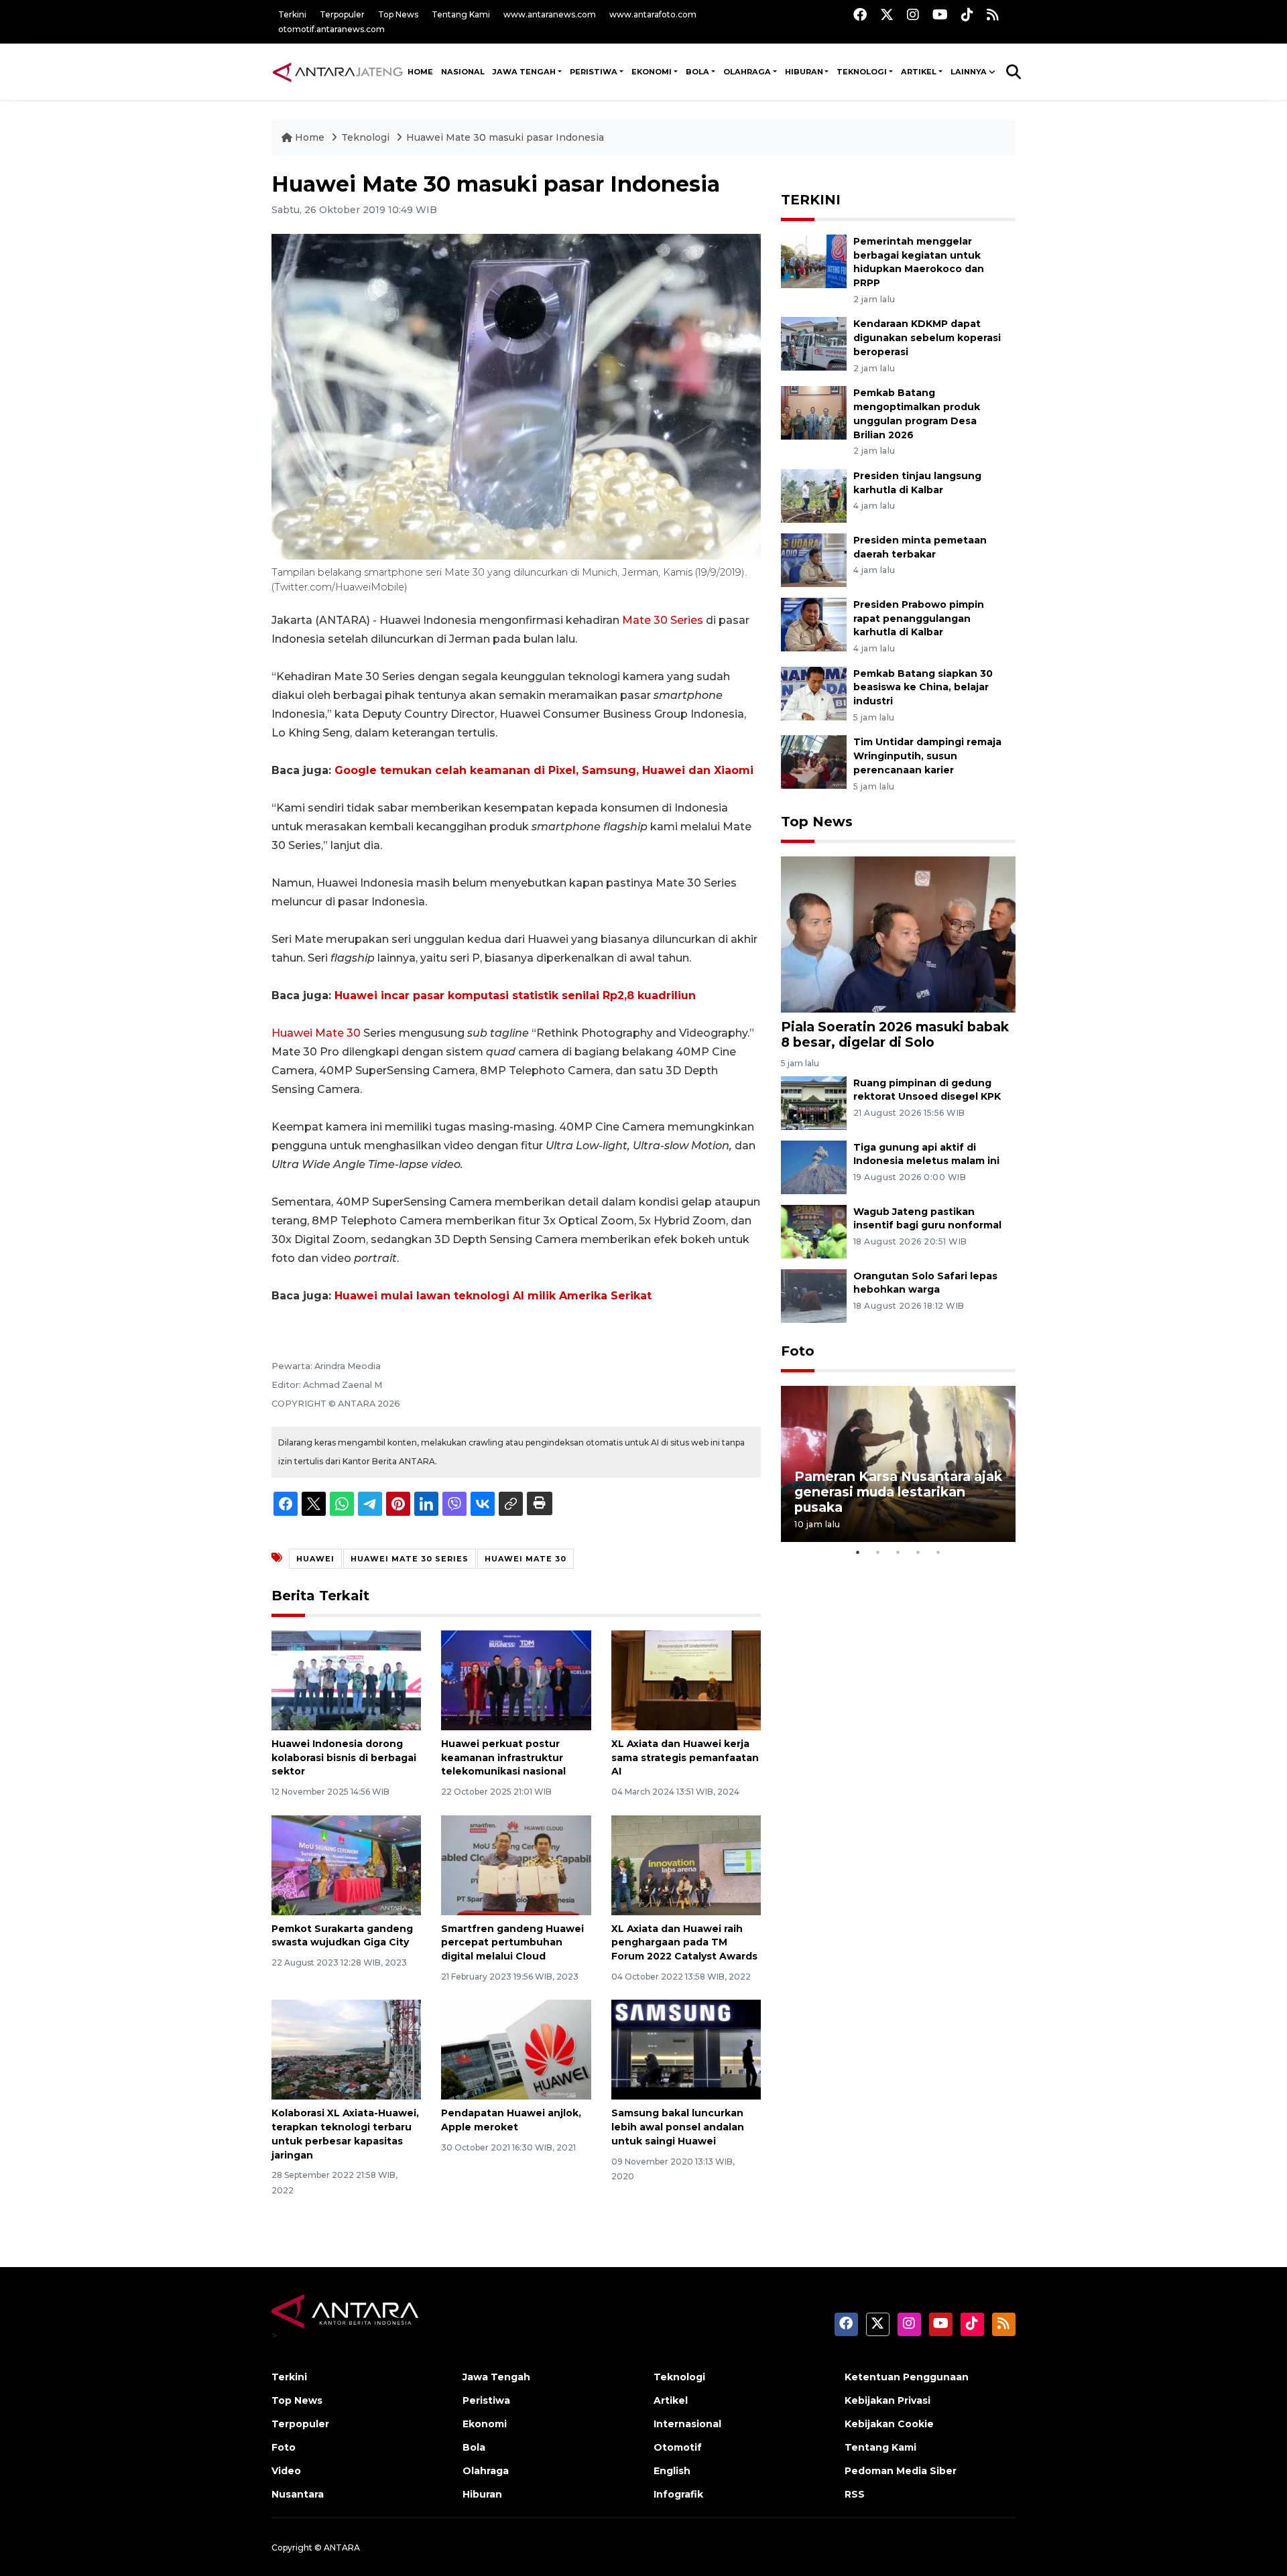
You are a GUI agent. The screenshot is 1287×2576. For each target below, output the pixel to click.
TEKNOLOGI (862, 72)
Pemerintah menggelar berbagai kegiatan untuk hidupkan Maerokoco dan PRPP (919, 262)
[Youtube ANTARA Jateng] (940, 14)
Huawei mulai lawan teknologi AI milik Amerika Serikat (493, 1296)
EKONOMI (652, 72)
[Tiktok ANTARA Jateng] (967, 14)
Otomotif (678, 2447)
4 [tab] (918, 1552)
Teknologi (367, 137)
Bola (474, 2447)
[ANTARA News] (338, 72)
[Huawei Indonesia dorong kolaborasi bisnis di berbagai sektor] (346, 1680)
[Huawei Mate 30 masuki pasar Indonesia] (898, 934)
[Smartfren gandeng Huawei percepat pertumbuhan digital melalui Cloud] (516, 1864)
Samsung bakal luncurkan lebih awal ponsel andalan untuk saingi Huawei (678, 2127)
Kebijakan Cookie (889, 2424)
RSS (855, 2494)
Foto (798, 1351)
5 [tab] (938, 1552)
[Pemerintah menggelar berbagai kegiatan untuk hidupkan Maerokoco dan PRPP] (814, 260)
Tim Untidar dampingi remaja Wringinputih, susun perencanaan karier (927, 756)
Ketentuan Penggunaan (907, 2377)
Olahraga (486, 2471)
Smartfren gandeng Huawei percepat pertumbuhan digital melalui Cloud (512, 1943)
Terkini (292, 14)
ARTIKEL (919, 72)
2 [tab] (878, 1552)
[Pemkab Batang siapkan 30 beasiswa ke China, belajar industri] (814, 693)
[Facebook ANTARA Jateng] (860, 14)
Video (286, 2471)
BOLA (697, 72)
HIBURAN (804, 72)
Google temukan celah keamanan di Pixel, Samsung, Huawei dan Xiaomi (544, 770)
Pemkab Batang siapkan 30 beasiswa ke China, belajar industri (923, 688)
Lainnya (969, 72)
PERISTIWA (594, 72)
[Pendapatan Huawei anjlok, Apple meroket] (516, 2049)
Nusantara (298, 2494)
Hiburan (482, 2494)
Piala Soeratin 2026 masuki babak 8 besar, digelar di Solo (895, 1034)
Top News (398, 14)
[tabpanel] (898, 1464)
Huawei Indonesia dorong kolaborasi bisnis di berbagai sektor (344, 1758)
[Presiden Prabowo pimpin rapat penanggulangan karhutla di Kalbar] (814, 624)
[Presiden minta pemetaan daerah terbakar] (814, 559)
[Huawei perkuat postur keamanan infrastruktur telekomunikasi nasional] (516, 1680)
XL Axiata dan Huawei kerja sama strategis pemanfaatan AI (685, 1758)
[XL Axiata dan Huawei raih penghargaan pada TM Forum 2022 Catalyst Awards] (686, 1864)
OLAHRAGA (747, 72)
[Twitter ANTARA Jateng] (887, 14)
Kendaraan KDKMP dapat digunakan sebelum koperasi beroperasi (927, 338)
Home (310, 137)
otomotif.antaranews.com (331, 29)
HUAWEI (315, 1559)
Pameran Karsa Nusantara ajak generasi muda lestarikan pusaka (898, 1492)
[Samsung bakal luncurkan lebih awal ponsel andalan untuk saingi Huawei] (686, 2049)
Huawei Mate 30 (316, 1033)
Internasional (687, 2424)
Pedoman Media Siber (901, 2471)
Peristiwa (486, 2400)
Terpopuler (342, 14)
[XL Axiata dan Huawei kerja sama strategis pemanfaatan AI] (686, 1680)
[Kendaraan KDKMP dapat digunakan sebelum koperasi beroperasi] (814, 343)
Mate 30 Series (663, 620)
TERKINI (811, 200)
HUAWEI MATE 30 (526, 1559)
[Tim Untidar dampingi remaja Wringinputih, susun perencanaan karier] (814, 762)
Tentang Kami (461, 14)
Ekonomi (485, 2424)
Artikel (671, 2400)
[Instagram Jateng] (913, 14)
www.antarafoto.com (653, 14)
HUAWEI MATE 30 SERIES (410, 1559)
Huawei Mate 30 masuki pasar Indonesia (505, 137)
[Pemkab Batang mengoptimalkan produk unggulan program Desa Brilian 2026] (814, 412)
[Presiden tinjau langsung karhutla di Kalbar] (814, 495)
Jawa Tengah (524, 72)
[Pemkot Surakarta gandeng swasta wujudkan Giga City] (346, 1864)
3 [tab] (898, 1552)
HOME (420, 72)
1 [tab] (858, 1552)
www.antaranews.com (550, 14)
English (672, 2471)
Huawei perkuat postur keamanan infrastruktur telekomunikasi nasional (503, 1758)
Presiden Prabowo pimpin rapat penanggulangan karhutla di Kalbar (919, 619)
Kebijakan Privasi (887, 2400)
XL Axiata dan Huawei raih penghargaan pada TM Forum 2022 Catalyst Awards (684, 1943)
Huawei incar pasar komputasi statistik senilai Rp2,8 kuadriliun (515, 995)
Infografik (678, 2494)
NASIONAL (463, 72)
